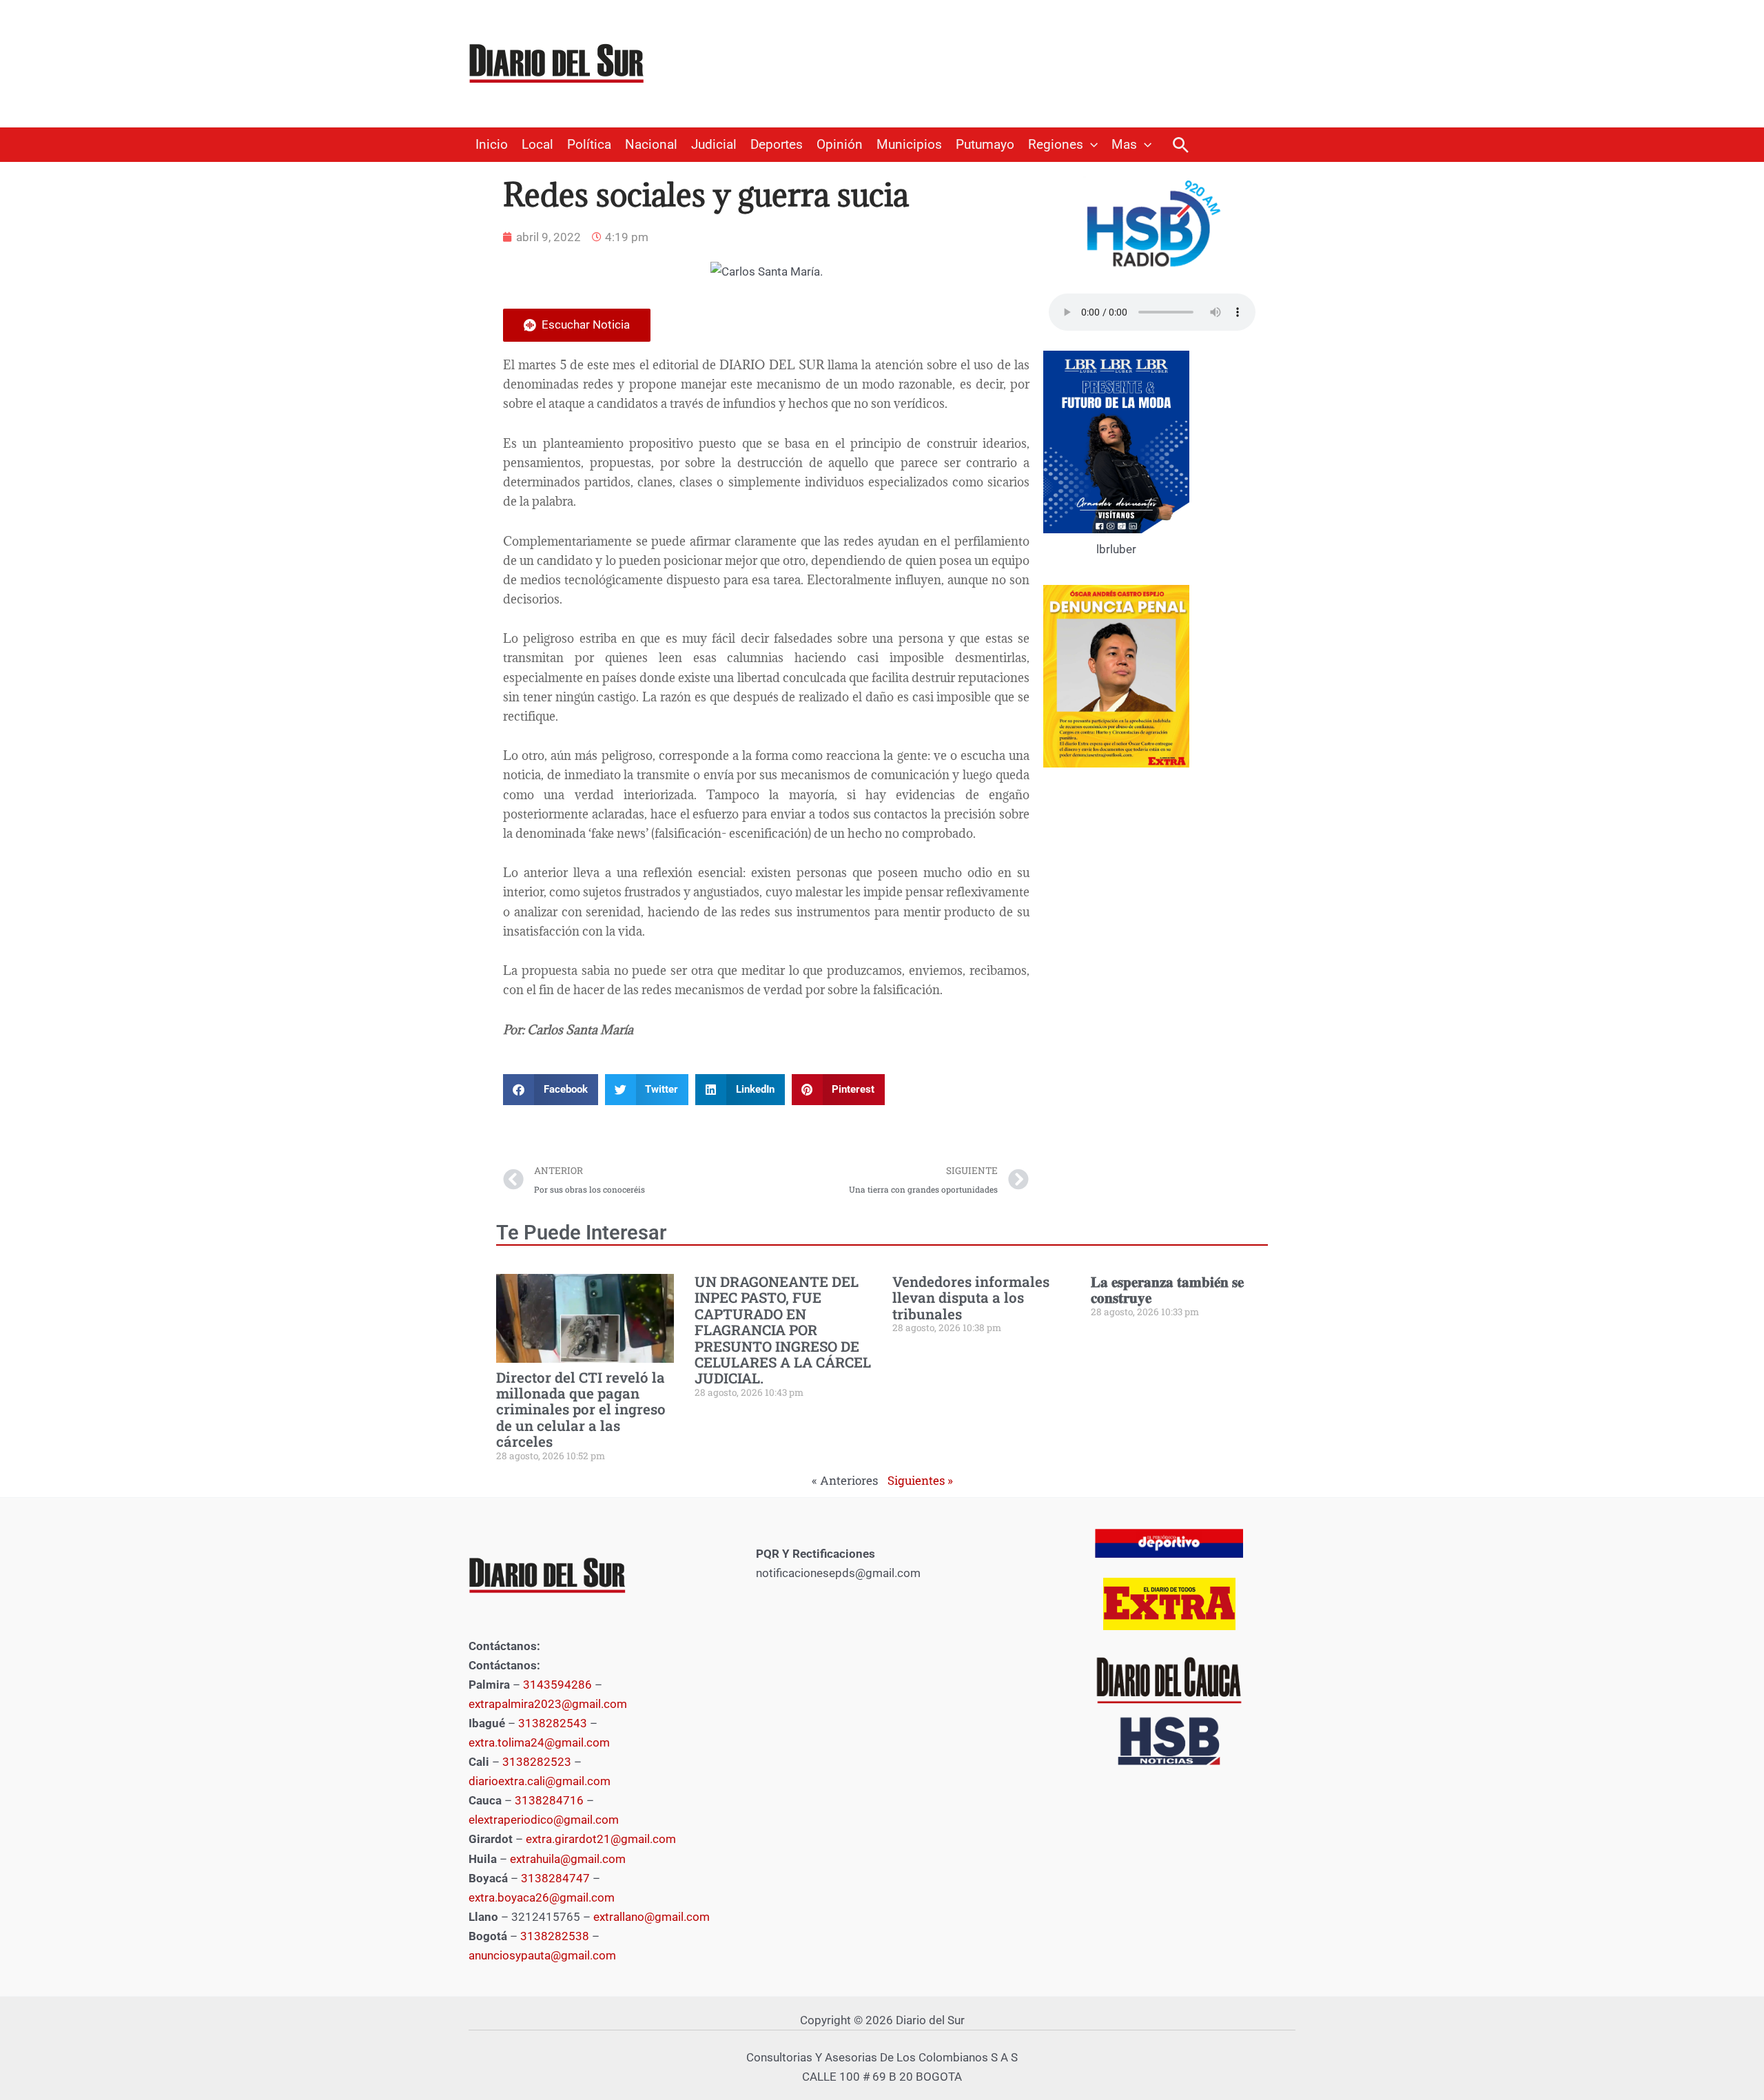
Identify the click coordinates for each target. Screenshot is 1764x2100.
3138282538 (555, 1936)
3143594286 (557, 1685)
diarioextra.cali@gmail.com (540, 1781)
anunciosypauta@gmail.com (542, 1955)
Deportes (777, 145)
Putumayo (985, 145)
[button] (1090, 145)
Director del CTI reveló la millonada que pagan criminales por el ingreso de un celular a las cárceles (581, 1410)
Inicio (492, 145)
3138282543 (553, 1723)
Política (589, 145)
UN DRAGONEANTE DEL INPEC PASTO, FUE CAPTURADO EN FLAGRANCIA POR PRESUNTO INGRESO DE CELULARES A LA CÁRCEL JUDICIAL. (783, 1330)
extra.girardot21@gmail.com (601, 1839)
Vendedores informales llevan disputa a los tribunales (971, 1298)
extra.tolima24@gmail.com (539, 1742)
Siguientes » (920, 1480)
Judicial (714, 145)
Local (537, 145)
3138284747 (555, 1878)
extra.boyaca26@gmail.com (542, 1897)
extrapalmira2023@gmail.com (548, 1704)
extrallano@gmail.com (652, 1917)
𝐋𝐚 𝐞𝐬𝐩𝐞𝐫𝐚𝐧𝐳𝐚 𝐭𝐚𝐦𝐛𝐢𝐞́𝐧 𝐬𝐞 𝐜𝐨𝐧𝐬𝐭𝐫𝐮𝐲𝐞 (1167, 1289)
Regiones (1056, 145)
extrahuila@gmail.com (568, 1859)
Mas (1124, 145)
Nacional (651, 145)
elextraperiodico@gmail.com (544, 1820)
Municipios (909, 145)
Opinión (840, 145)
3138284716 (549, 1800)
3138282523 (537, 1762)
